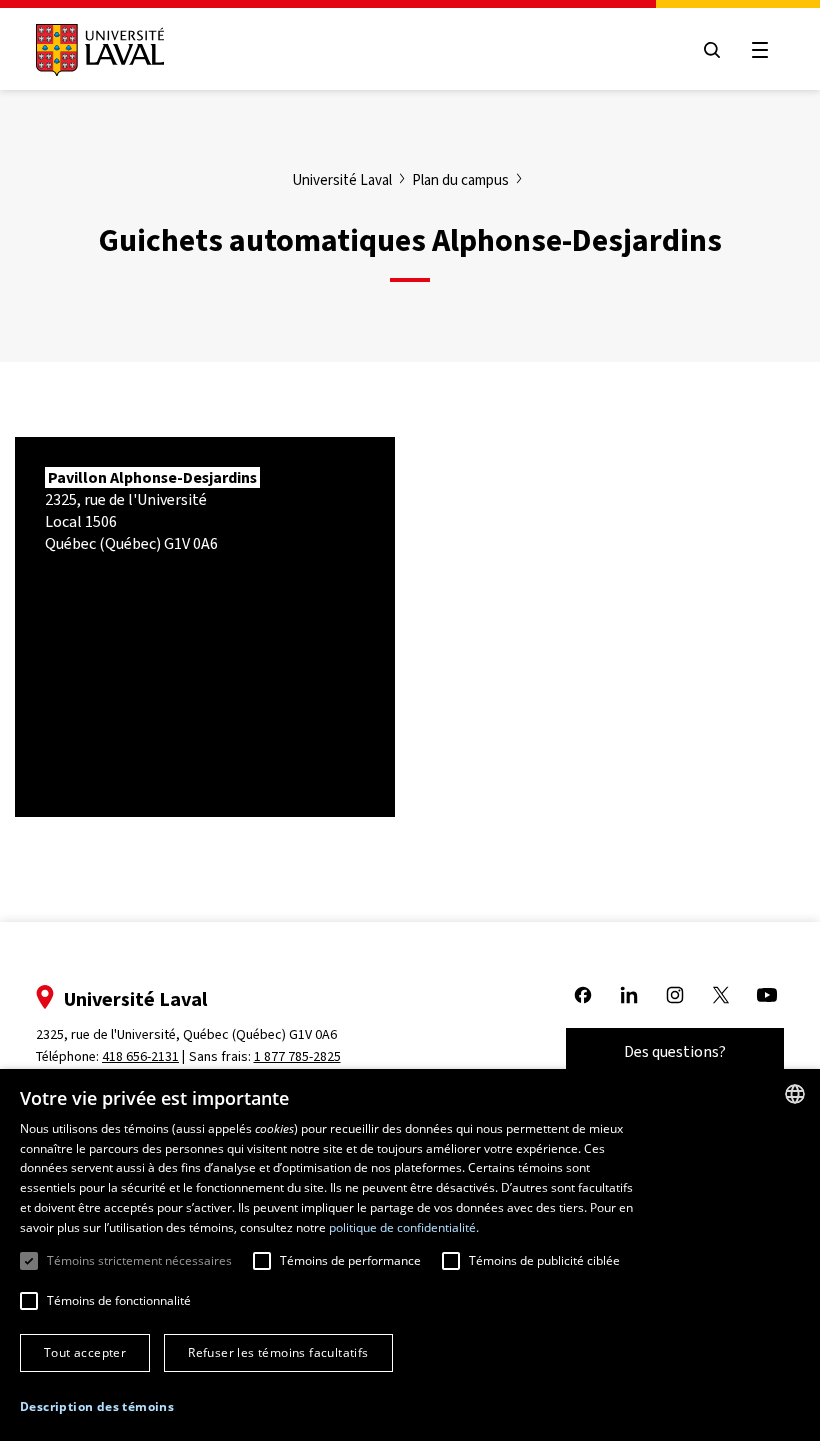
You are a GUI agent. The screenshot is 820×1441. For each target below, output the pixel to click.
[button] (97, 1407)
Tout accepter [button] (85, 1352)
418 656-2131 (140, 1056)
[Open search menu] (712, 50)
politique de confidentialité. (404, 1227)
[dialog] (410, 1255)
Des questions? (675, 1051)
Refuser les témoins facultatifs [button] (278, 1352)
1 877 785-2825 (297, 1056)
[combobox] (795, 1094)
